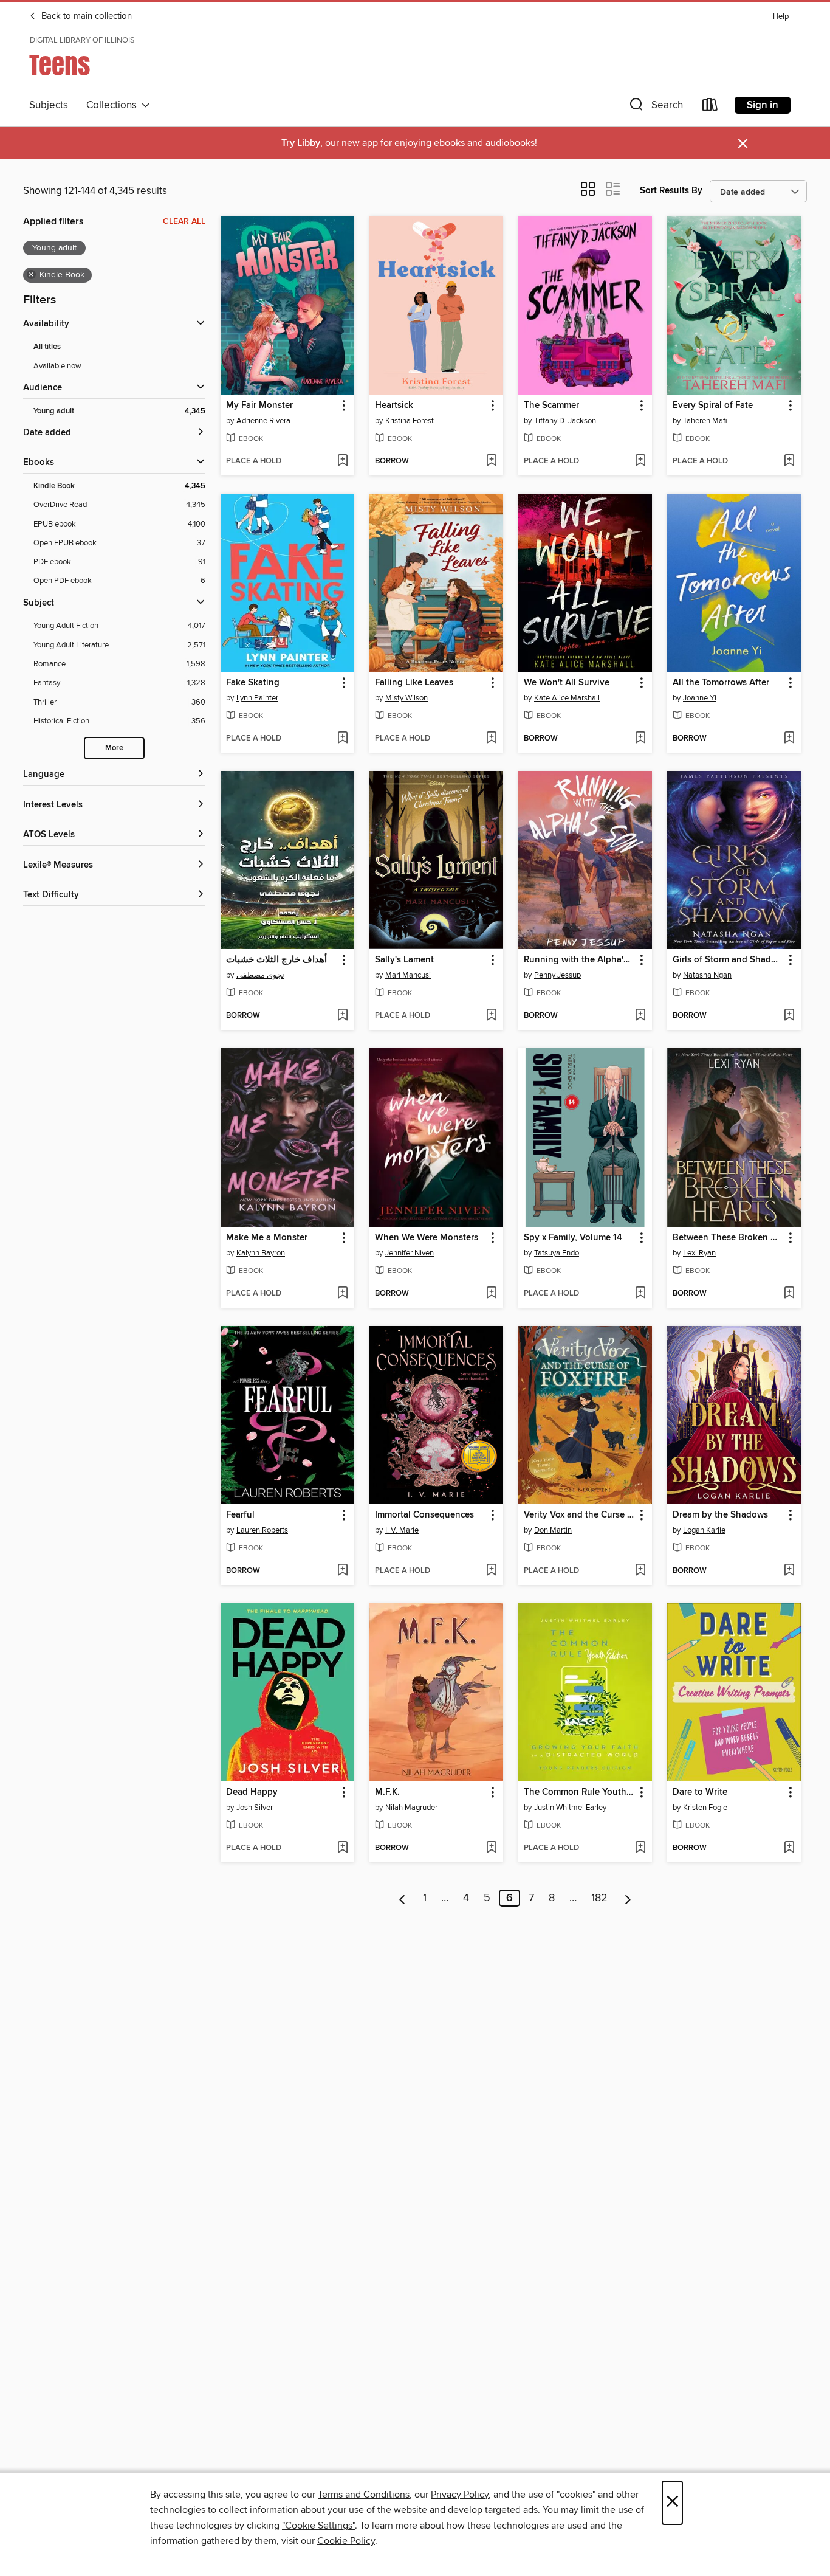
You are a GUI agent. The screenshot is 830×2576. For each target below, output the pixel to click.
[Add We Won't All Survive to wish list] (640, 739)
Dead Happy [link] (252, 1792)
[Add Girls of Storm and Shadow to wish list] (789, 1016)
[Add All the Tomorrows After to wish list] (789, 739)
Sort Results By (671, 191)
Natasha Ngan (707, 975)
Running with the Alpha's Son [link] (579, 960)
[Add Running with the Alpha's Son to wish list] (640, 1016)
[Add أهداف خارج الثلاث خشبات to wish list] (342, 1016)
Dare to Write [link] (700, 1792)
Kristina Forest (410, 421)
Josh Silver (255, 1808)
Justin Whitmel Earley (570, 1808)
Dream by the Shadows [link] (720, 1515)
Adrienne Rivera (263, 421)
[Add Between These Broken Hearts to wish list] (789, 1294)
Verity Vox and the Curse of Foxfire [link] (579, 1515)
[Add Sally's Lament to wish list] (491, 1016)
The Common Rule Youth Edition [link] (579, 1792)
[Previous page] (403, 1898)
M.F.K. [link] (387, 1792)
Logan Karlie (704, 1530)
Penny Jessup (557, 975)
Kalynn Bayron (261, 1253)
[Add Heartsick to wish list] (491, 461)
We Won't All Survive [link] (567, 683)
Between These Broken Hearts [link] (728, 1238)
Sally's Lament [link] (404, 960)
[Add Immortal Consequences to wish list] (491, 1571)
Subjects (49, 105)
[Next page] (628, 1898)
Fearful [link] (240, 1515)
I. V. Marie (402, 1530)
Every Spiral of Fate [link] (713, 406)
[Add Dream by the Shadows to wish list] (789, 1571)
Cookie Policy (346, 2541)
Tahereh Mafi (705, 421)
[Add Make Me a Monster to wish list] (342, 1294)
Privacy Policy (460, 2495)
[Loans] (710, 107)
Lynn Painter (257, 698)
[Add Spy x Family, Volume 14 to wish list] (640, 1294)
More (114, 748)
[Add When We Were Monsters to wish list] (491, 1294)
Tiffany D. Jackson (565, 421)
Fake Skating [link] (253, 683)
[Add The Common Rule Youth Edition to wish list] (640, 1848)
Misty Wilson (406, 698)
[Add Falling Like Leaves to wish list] (491, 739)
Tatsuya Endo (557, 1253)
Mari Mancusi (408, 975)
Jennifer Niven (410, 1253)
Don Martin (553, 1530)
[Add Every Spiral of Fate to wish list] (789, 461)
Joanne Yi (700, 698)
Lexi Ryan (699, 1253)
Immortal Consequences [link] (424, 1515)
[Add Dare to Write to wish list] (789, 1848)
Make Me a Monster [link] (267, 1238)
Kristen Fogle (705, 1808)
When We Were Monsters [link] (427, 1238)
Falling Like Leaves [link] (414, 683)
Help (781, 17)
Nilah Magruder (411, 1808)
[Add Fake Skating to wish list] (342, 739)
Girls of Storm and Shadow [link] (728, 960)
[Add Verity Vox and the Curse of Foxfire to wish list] (640, 1571)
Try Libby (301, 143)
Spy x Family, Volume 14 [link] (573, 1238)
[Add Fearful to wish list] (342, 1571)
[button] (655, 107)
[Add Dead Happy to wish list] (342, 1848)
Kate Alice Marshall (567, 698)
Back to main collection (85, 16)
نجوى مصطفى (260, 975)
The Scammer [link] (551, 406)
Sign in (763, 105)
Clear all (184, 221)
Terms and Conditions (364, 2495)
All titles (47, 347)
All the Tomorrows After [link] (721, 683)
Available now (57, 366)
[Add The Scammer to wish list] (640, 461)
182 (599, 1898)
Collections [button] (114, 105)
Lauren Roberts (262, 1530)
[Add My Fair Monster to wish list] (342, 461)
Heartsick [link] (394, 406)
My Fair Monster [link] (259, 406)
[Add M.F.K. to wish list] (491, 1848)
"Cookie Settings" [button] (318, 2526)
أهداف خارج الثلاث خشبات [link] (276, 960)
